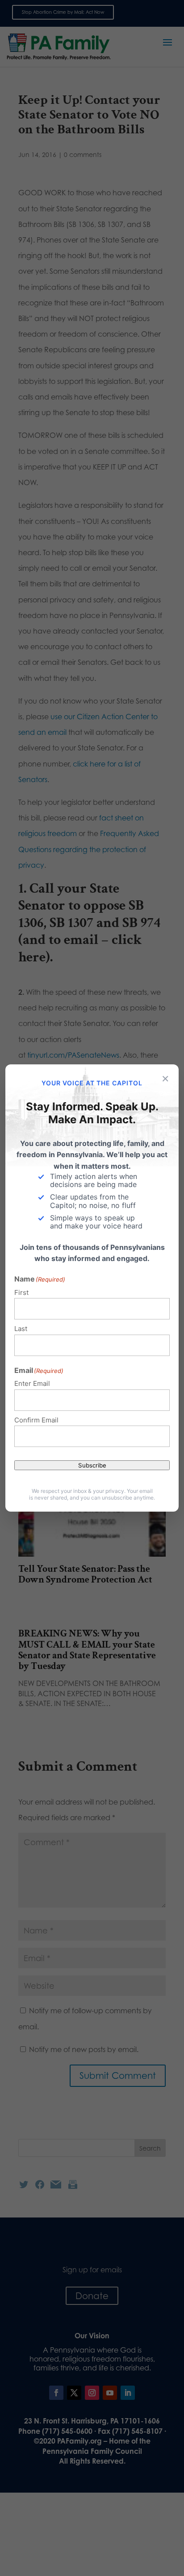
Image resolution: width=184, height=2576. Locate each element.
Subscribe (92, 1465)
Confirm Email (36, 1420)
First (21, 1292)
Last (21, 1329)
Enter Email (32, 1383)
